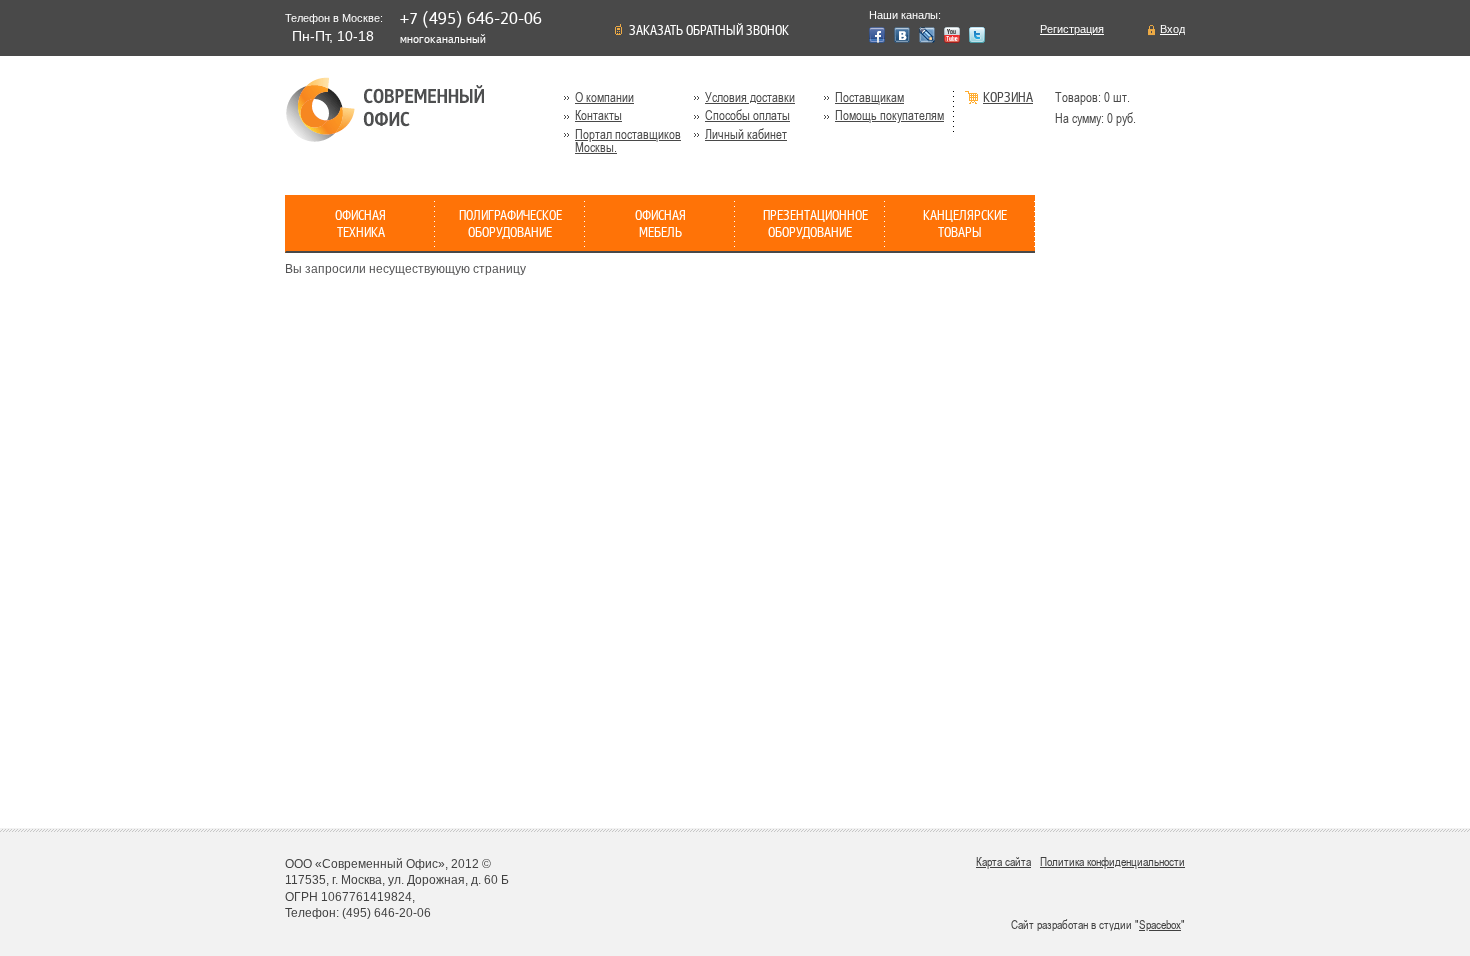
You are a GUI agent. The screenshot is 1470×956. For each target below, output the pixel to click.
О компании (604, 97)
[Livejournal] (927, 35)
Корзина (1008, 98)
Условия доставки (750, 97)
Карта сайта (1003, 862)
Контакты (598, 115)
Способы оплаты (747, 115)
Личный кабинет (746, 134)
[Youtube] (952, 35)
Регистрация (1072, 29)
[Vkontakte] (902, 35)
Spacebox (1160, 925)
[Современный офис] (385, 109)
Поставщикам (869, 97)
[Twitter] (977, 35)
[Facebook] (877, 35)
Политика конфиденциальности (1112, 862)
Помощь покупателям (889, 115)
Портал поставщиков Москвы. (628, 141)
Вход (1172, 29)
